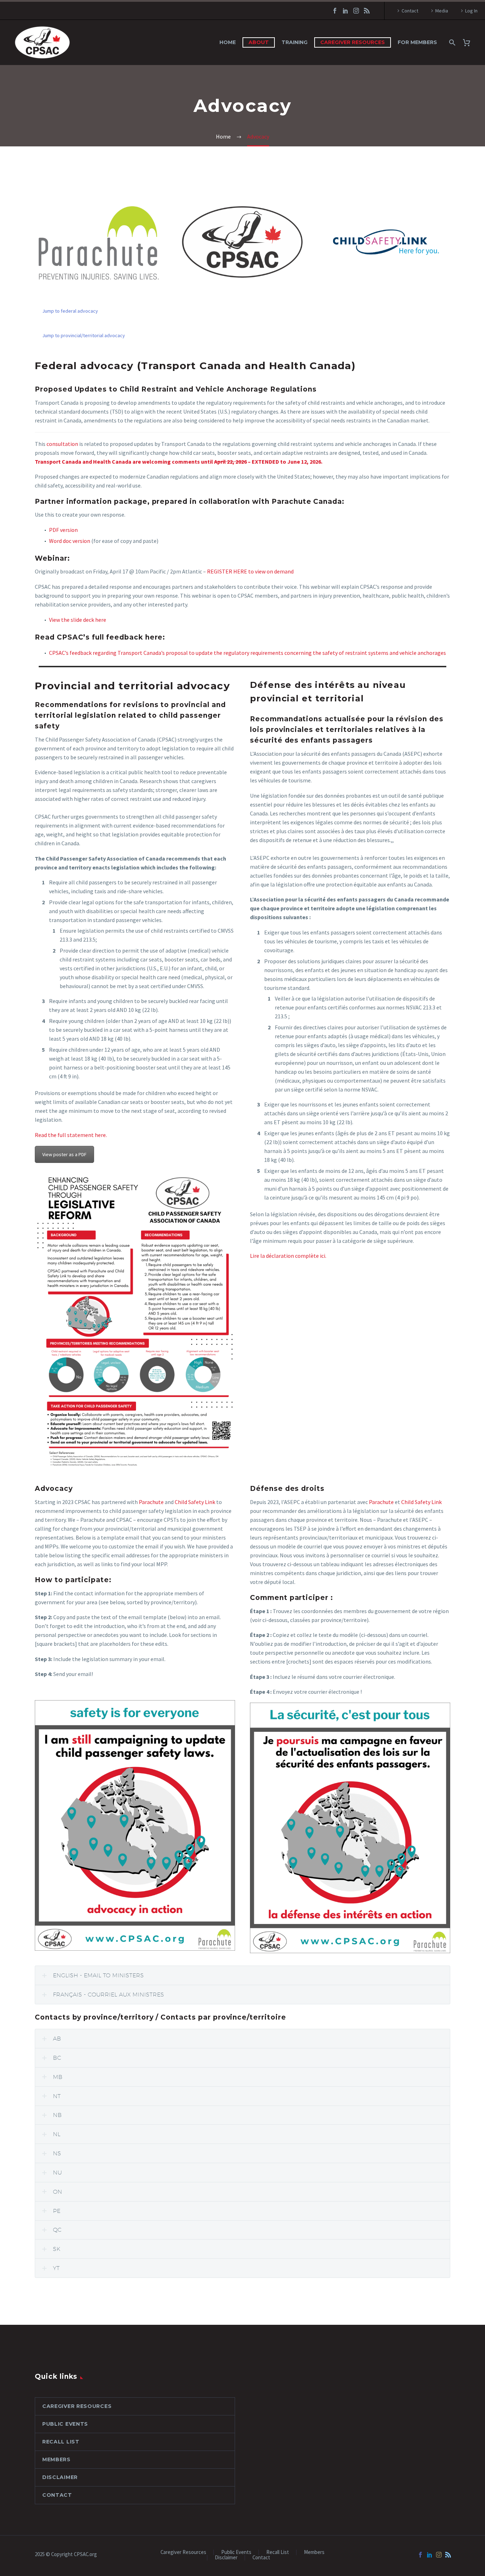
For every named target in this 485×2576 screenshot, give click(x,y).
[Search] (451, 42)
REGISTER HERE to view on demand (250, 571)
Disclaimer (60, 2477)
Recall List (61, 2442)
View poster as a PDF (64, 1154)
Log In (471, 11)
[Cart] (469, 42)
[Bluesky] (367, 11)
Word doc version (70, 541)
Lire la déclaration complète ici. (288, 1256)
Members (56, 2459)
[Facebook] (335, 11)
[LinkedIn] (345, 11)
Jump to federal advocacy (70, 311)
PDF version (63, 530)
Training (295, 42)
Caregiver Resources (353, 42)
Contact (410, 11)
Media (442, 11)
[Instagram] (356, 11)
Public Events (65, 2424)
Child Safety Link (195, 1502)
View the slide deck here (78, 620)
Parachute (151, 1502)
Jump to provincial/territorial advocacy (84, 335)
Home (228, 42)
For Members (417, 42)
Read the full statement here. (71, 1135)
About (259, 42)
